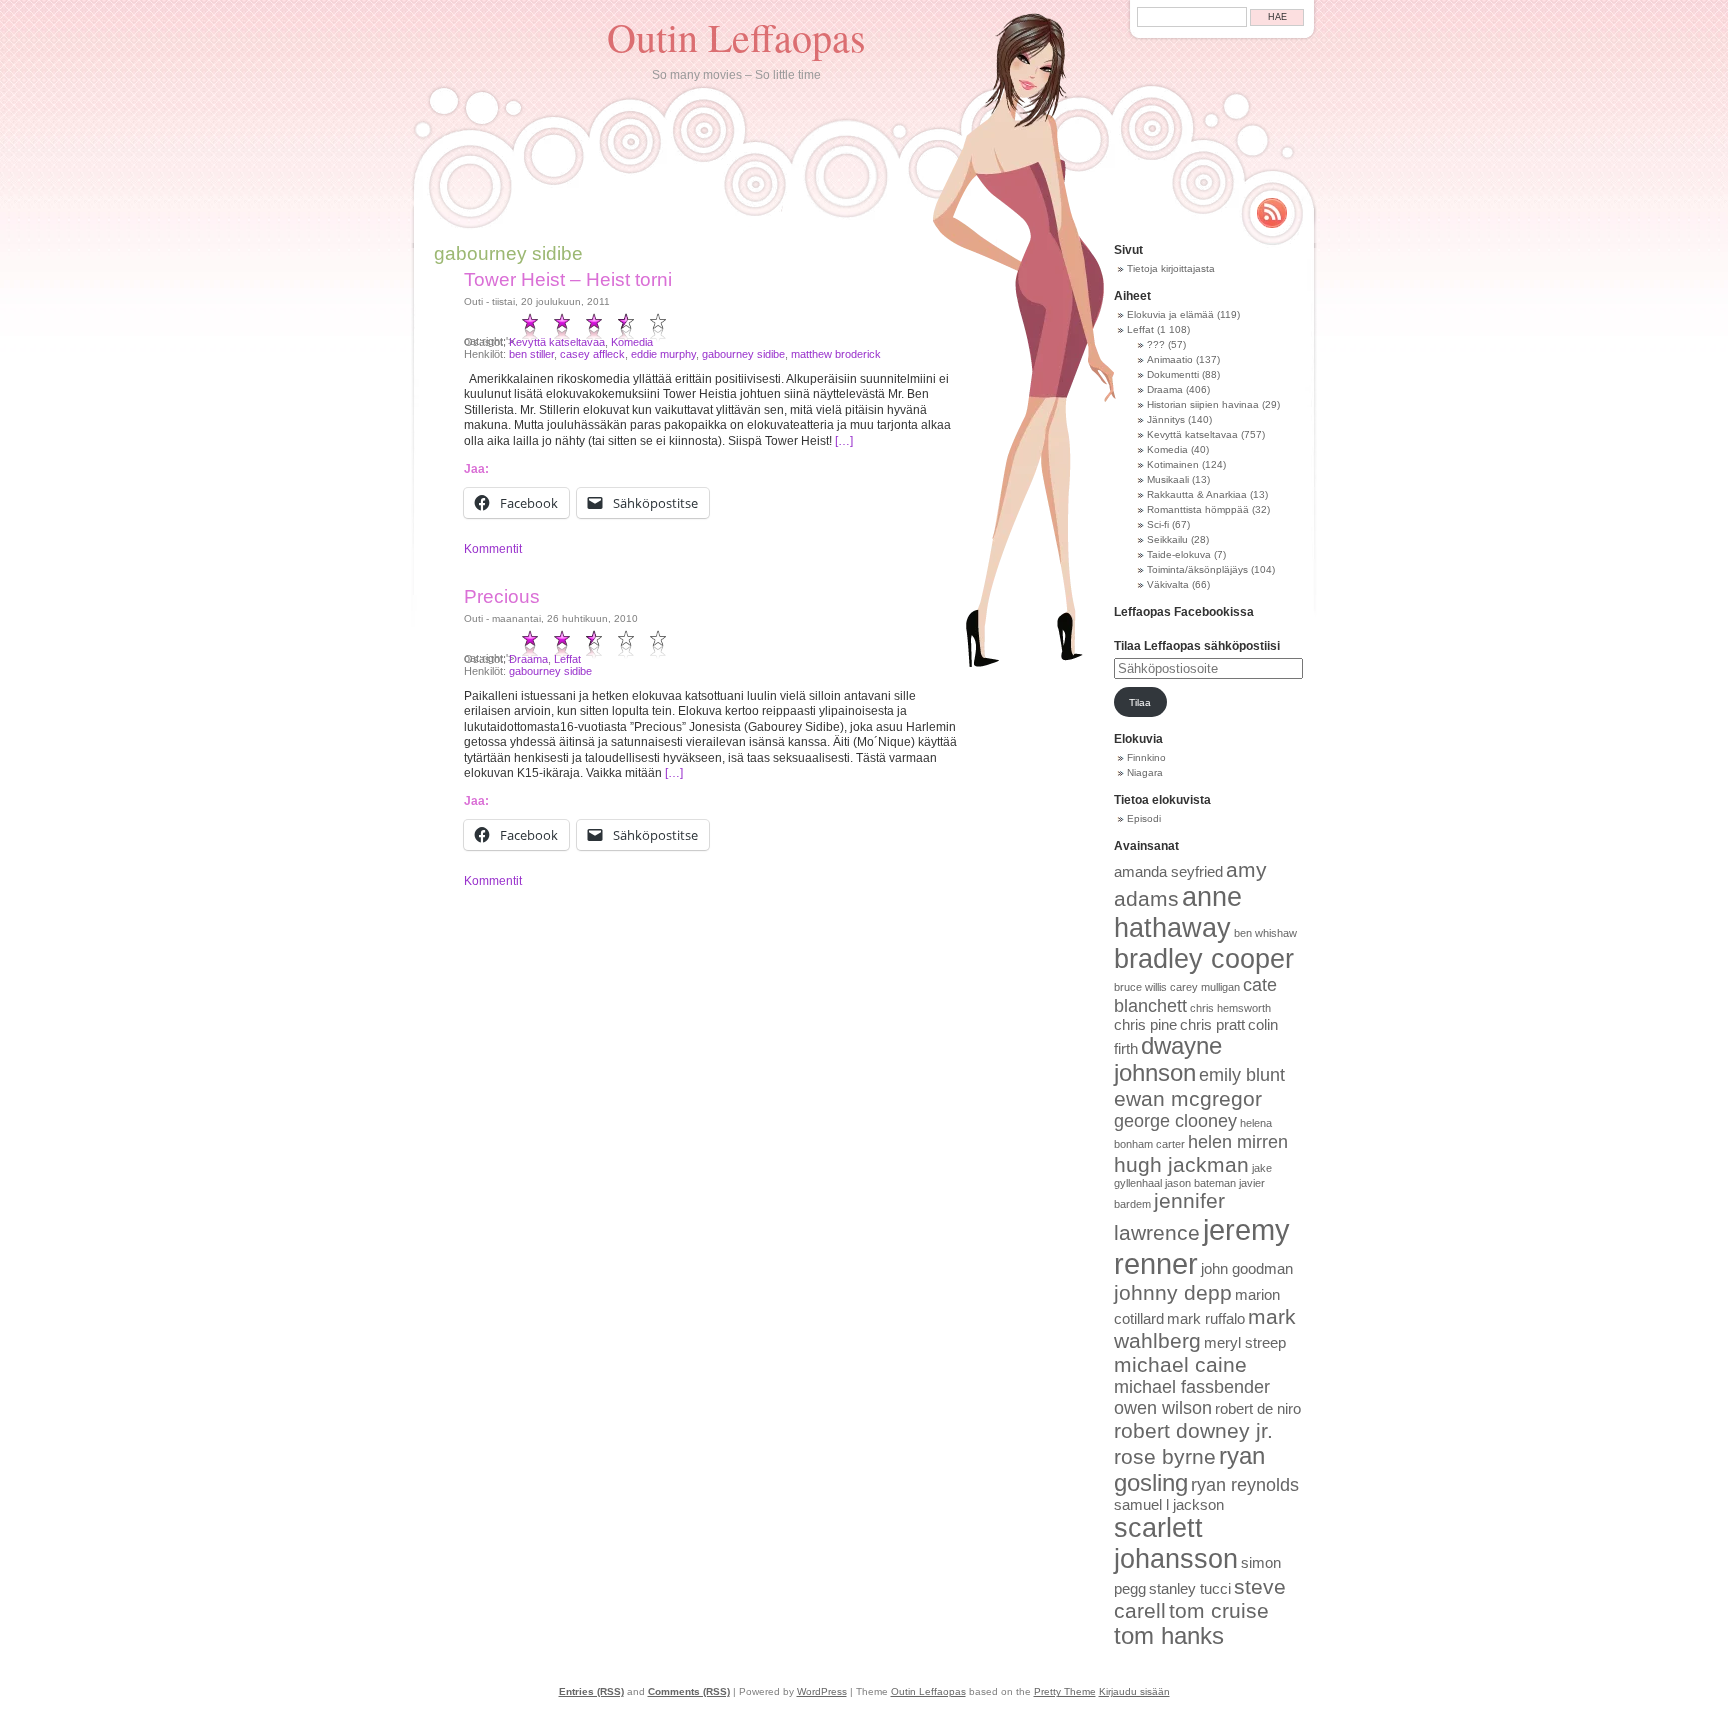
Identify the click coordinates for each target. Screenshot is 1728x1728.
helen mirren (1238, 1142)
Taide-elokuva (1179, 554)
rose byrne (1165, 1456)
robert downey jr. (1193, 1430)
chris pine (1145, 1025)
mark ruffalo (1206, 1319)
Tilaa (1140, 702)
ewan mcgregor (1188, 1098)
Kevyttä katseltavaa (557, 342)
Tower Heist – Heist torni (568, 279)
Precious (502, 596)
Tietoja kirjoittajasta (1171, 268)
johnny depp (1173, 1292)
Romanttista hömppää (1198, 509)
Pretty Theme (1065, 1691)
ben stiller (531, 354)
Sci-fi (1158, 524)
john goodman (1247, 1269)
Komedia (632, 342)
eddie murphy (663, 354)
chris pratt (1212, 1025)
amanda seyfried (1168, 872)
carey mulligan (1205, 987)
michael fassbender (1192, 1387)
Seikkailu (1167, 539)
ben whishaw (1265, 933)
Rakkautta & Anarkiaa (1197, 494)
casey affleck (592, 354)
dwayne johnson (1168, 1059)
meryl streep (1245, 1343)
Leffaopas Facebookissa (1184, 612)
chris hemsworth (1230, 1008)
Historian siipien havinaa (1203, 404)
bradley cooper (1204, 959)
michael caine (1180, 1364)
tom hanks (1169, 1636)
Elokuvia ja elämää (1170, 314)
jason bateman (1200, 1183)
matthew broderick (836, 354)
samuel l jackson (1169, 1505)
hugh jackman (1181, 1164)
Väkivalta (1168, 584)
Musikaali (1168, 479)
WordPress (822, 1691)
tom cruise (1219, 1610)
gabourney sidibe (743, 354)
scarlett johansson (1176, 1543)
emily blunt (1242, 1075)
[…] (844, 441)
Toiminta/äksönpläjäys (1197, 569)
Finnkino (1146, 757)
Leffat (567, 659)
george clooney (1175, 1121)
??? (1156, 344)
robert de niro (1258, 1409)
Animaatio (1170, 359)
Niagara (1145, 772)
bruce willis (1140, 987)
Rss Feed (1272, 213)
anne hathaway (1178, 912)
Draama (528, 659)
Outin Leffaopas (736, 36)
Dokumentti (1173, 374)
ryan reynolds (1245, 1485)
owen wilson (1163, 1408)
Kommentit (493, 549)
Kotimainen (1173, 464)
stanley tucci (1190, 1589)
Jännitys (1166, 419)
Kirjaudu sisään (1134, 1691)
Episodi (1144, 818)
